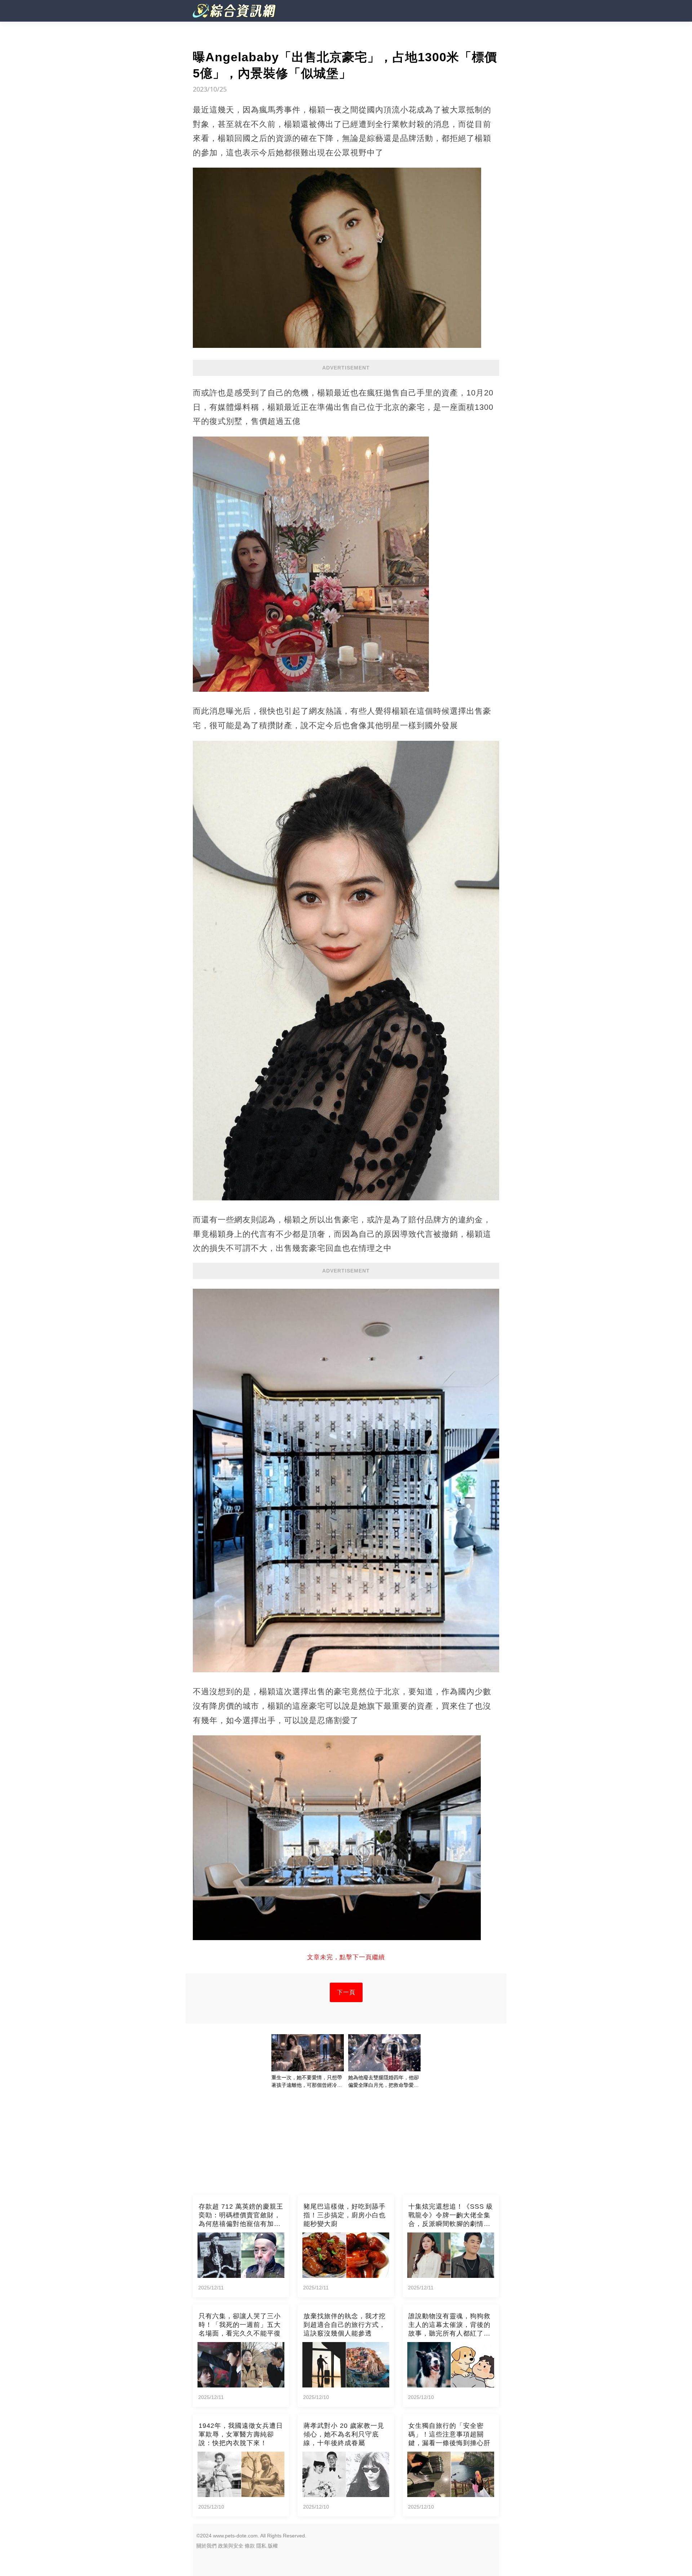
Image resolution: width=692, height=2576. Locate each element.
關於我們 (207, 2546)
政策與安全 (231, 2546)
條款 (250, 2546)
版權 (273, 2546)
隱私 (261, 2546)
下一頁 (346, 1992)
